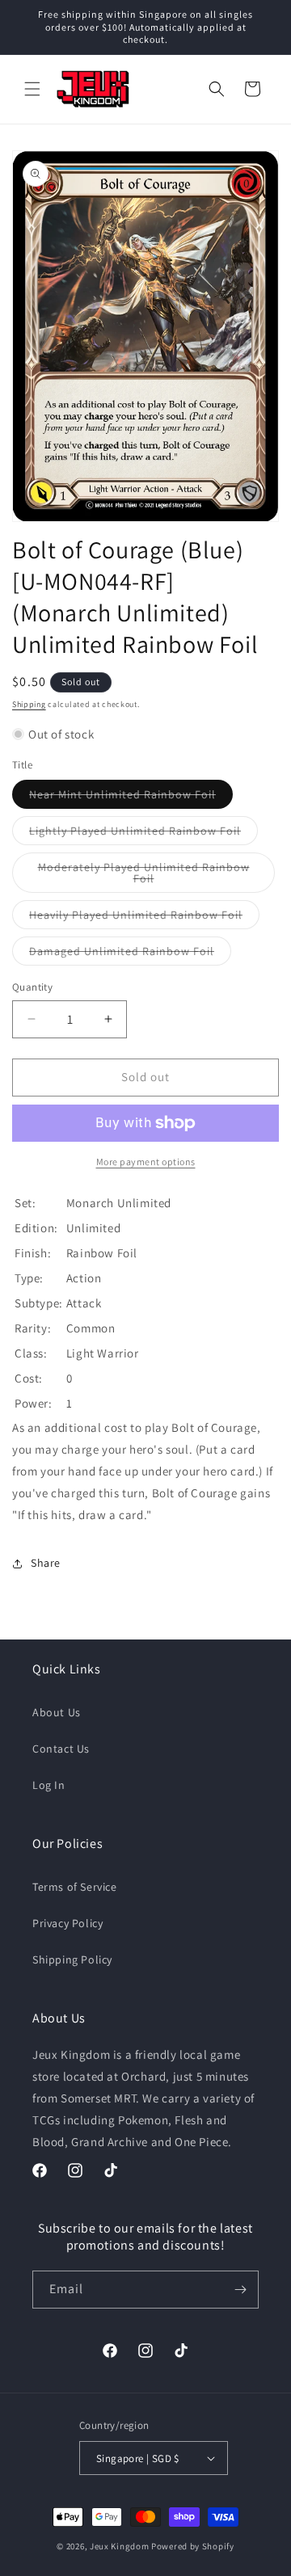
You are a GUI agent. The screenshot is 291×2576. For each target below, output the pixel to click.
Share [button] (46, 1563)
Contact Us (61, 1749)
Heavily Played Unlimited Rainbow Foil (144, 918)
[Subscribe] (240, 2290)
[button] (32, 89)
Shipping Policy (72, 1959)
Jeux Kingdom (119, 2546)
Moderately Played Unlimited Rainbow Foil (144, 876)
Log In (49, 1785)
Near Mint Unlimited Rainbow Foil (131, 798)
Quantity (32, 987)
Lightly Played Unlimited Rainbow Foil (143, 834)
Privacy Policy (67, 1923)
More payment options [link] (146, 1162)
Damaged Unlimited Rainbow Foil (130, 954)
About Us (57, 1712)
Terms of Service (75, 1887)
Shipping (29, 704)
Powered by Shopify (193, 2546)
